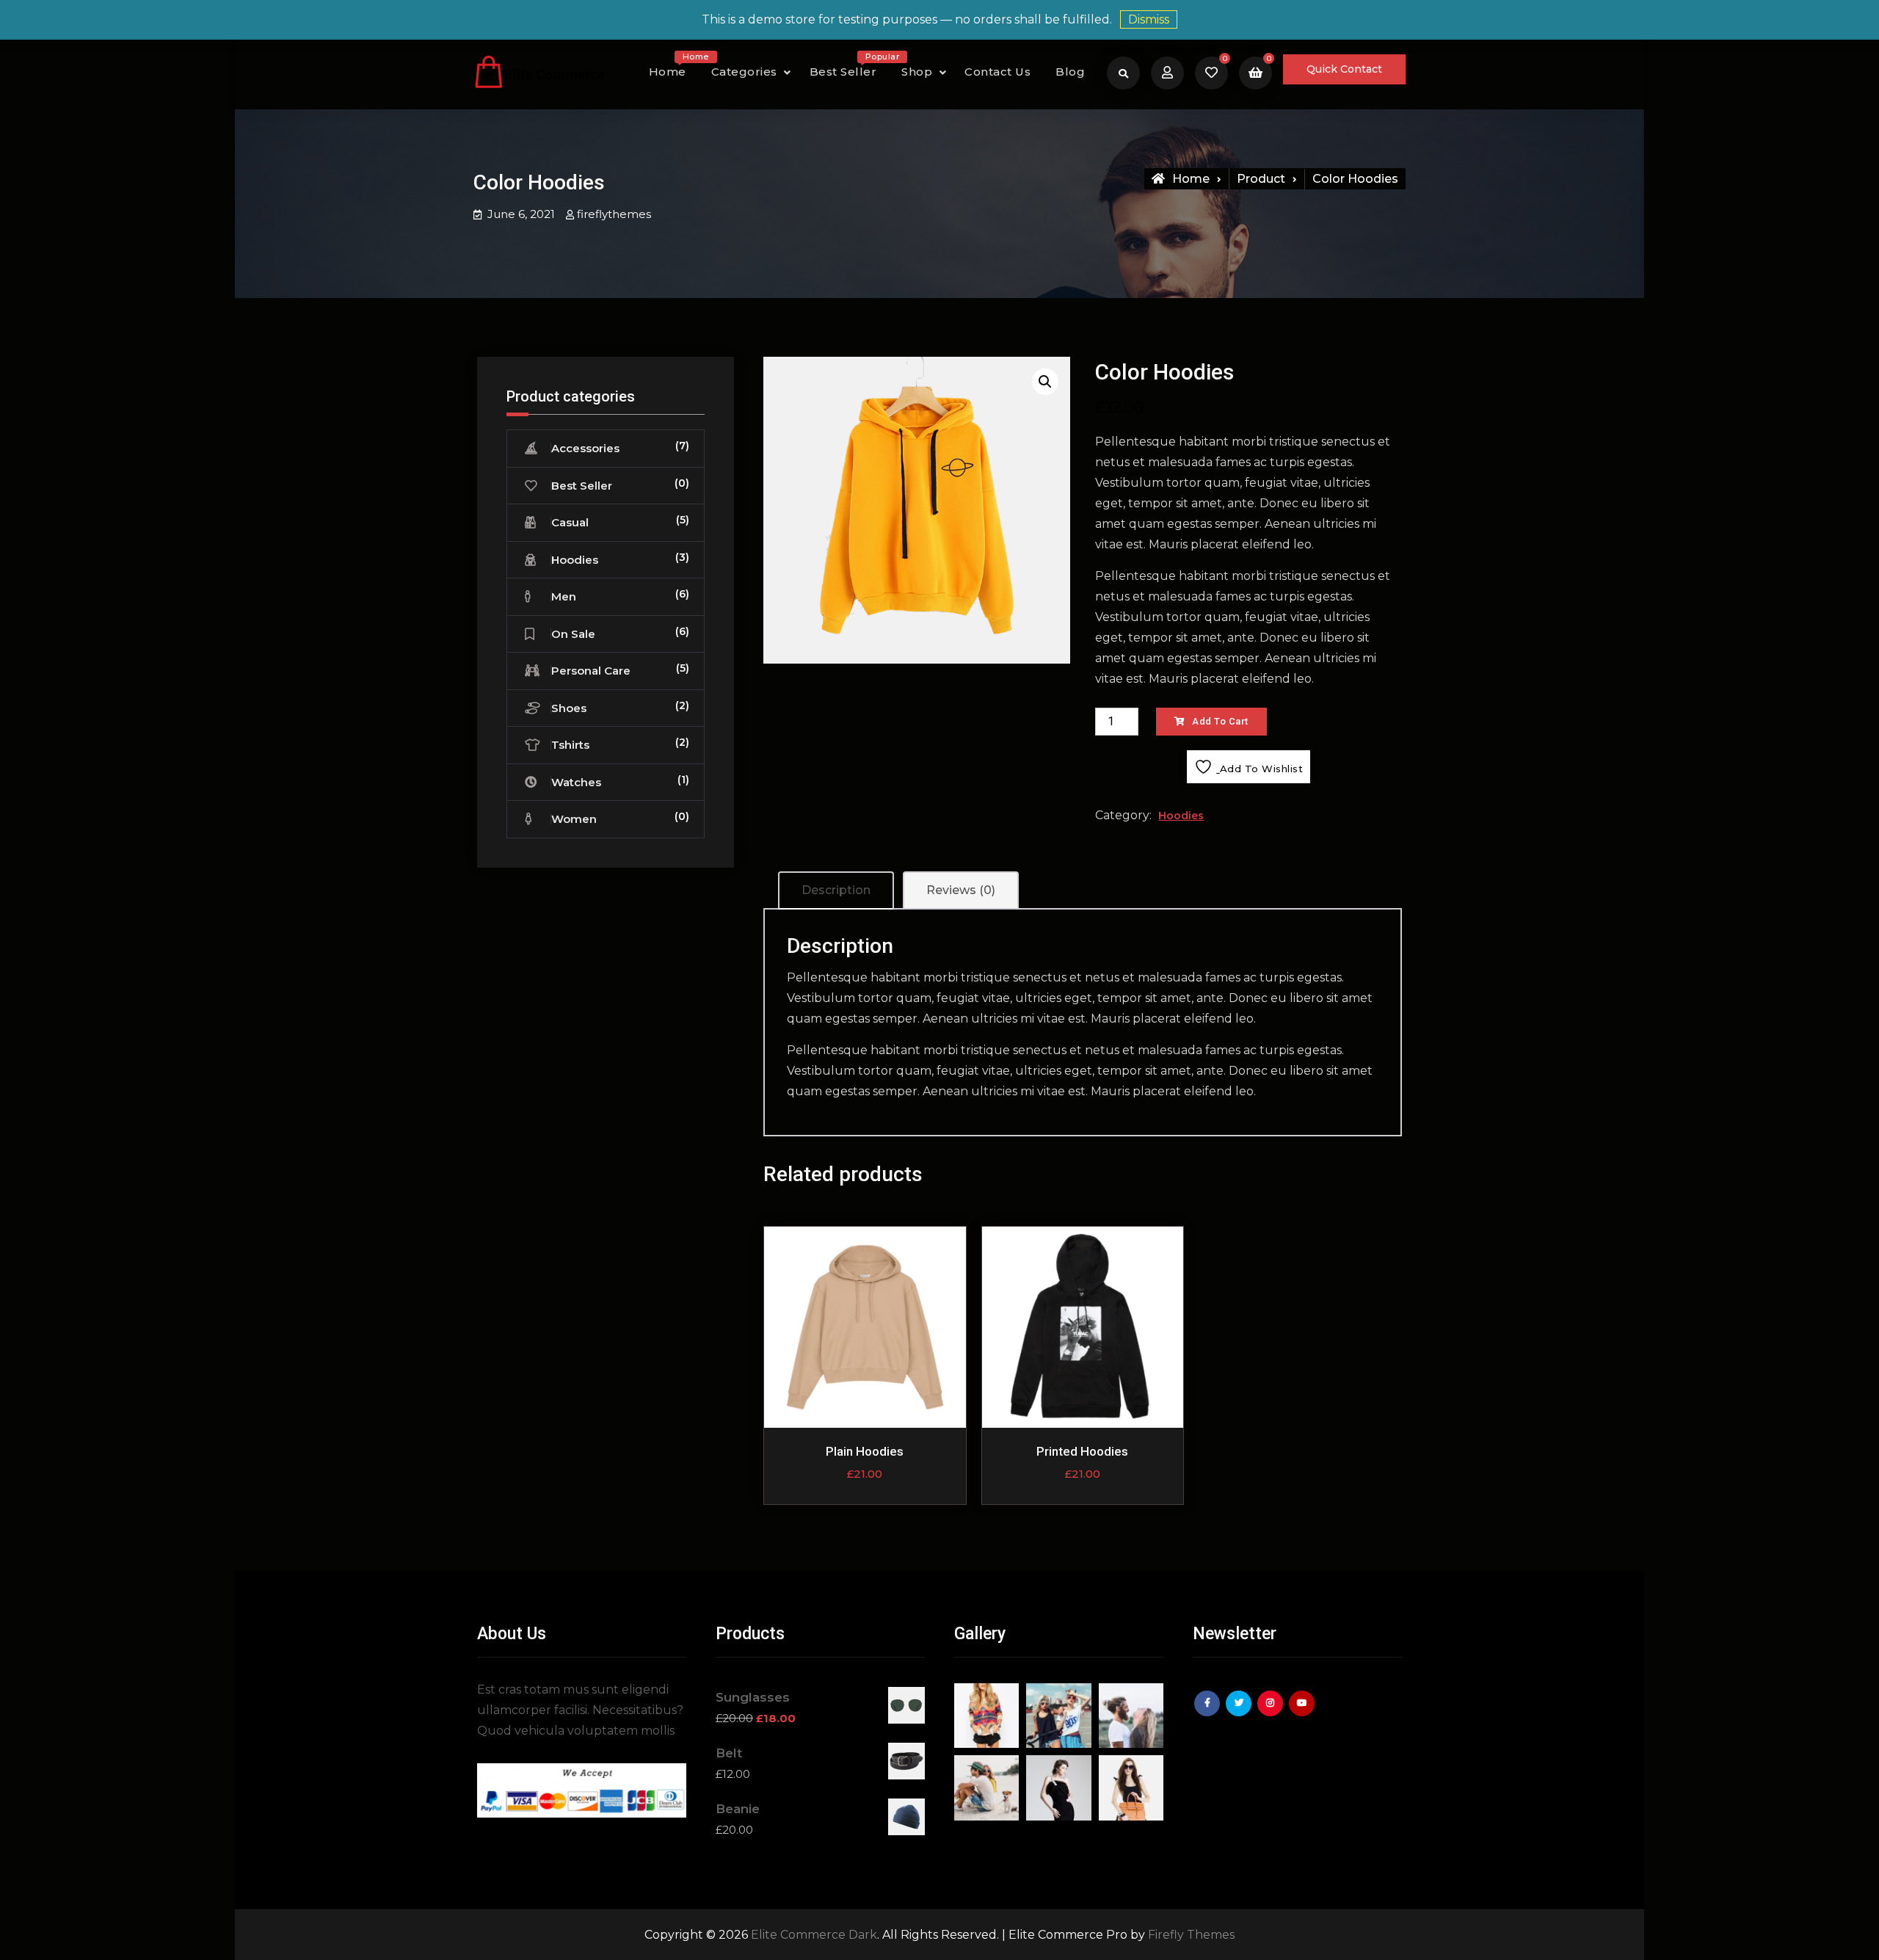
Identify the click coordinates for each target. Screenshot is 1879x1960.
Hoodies (1181, 816)
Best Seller (849, 68)
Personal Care (591, 671)
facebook (1209, 1714)
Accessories (585, 448)
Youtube (1304, 1714)
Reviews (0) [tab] (961, 890)
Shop (917, 72)
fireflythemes (614, 214)
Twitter (1240, 1714)
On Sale (573, 634)
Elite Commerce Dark (814, 1935)
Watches (576, 782)
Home (673, 68)
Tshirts (570, 745)
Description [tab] (836, 890)
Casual (570, 522)
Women (574, 819)
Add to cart (1220, 721)
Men (564, 596)
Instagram (1272, 1714)
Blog (1070, 72)
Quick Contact (1344, 69)
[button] (1045, 382)
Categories (744, 72)
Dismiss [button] (1149, 19)
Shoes (569, 708)
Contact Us (997, 72)
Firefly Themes (1191, 1935)
